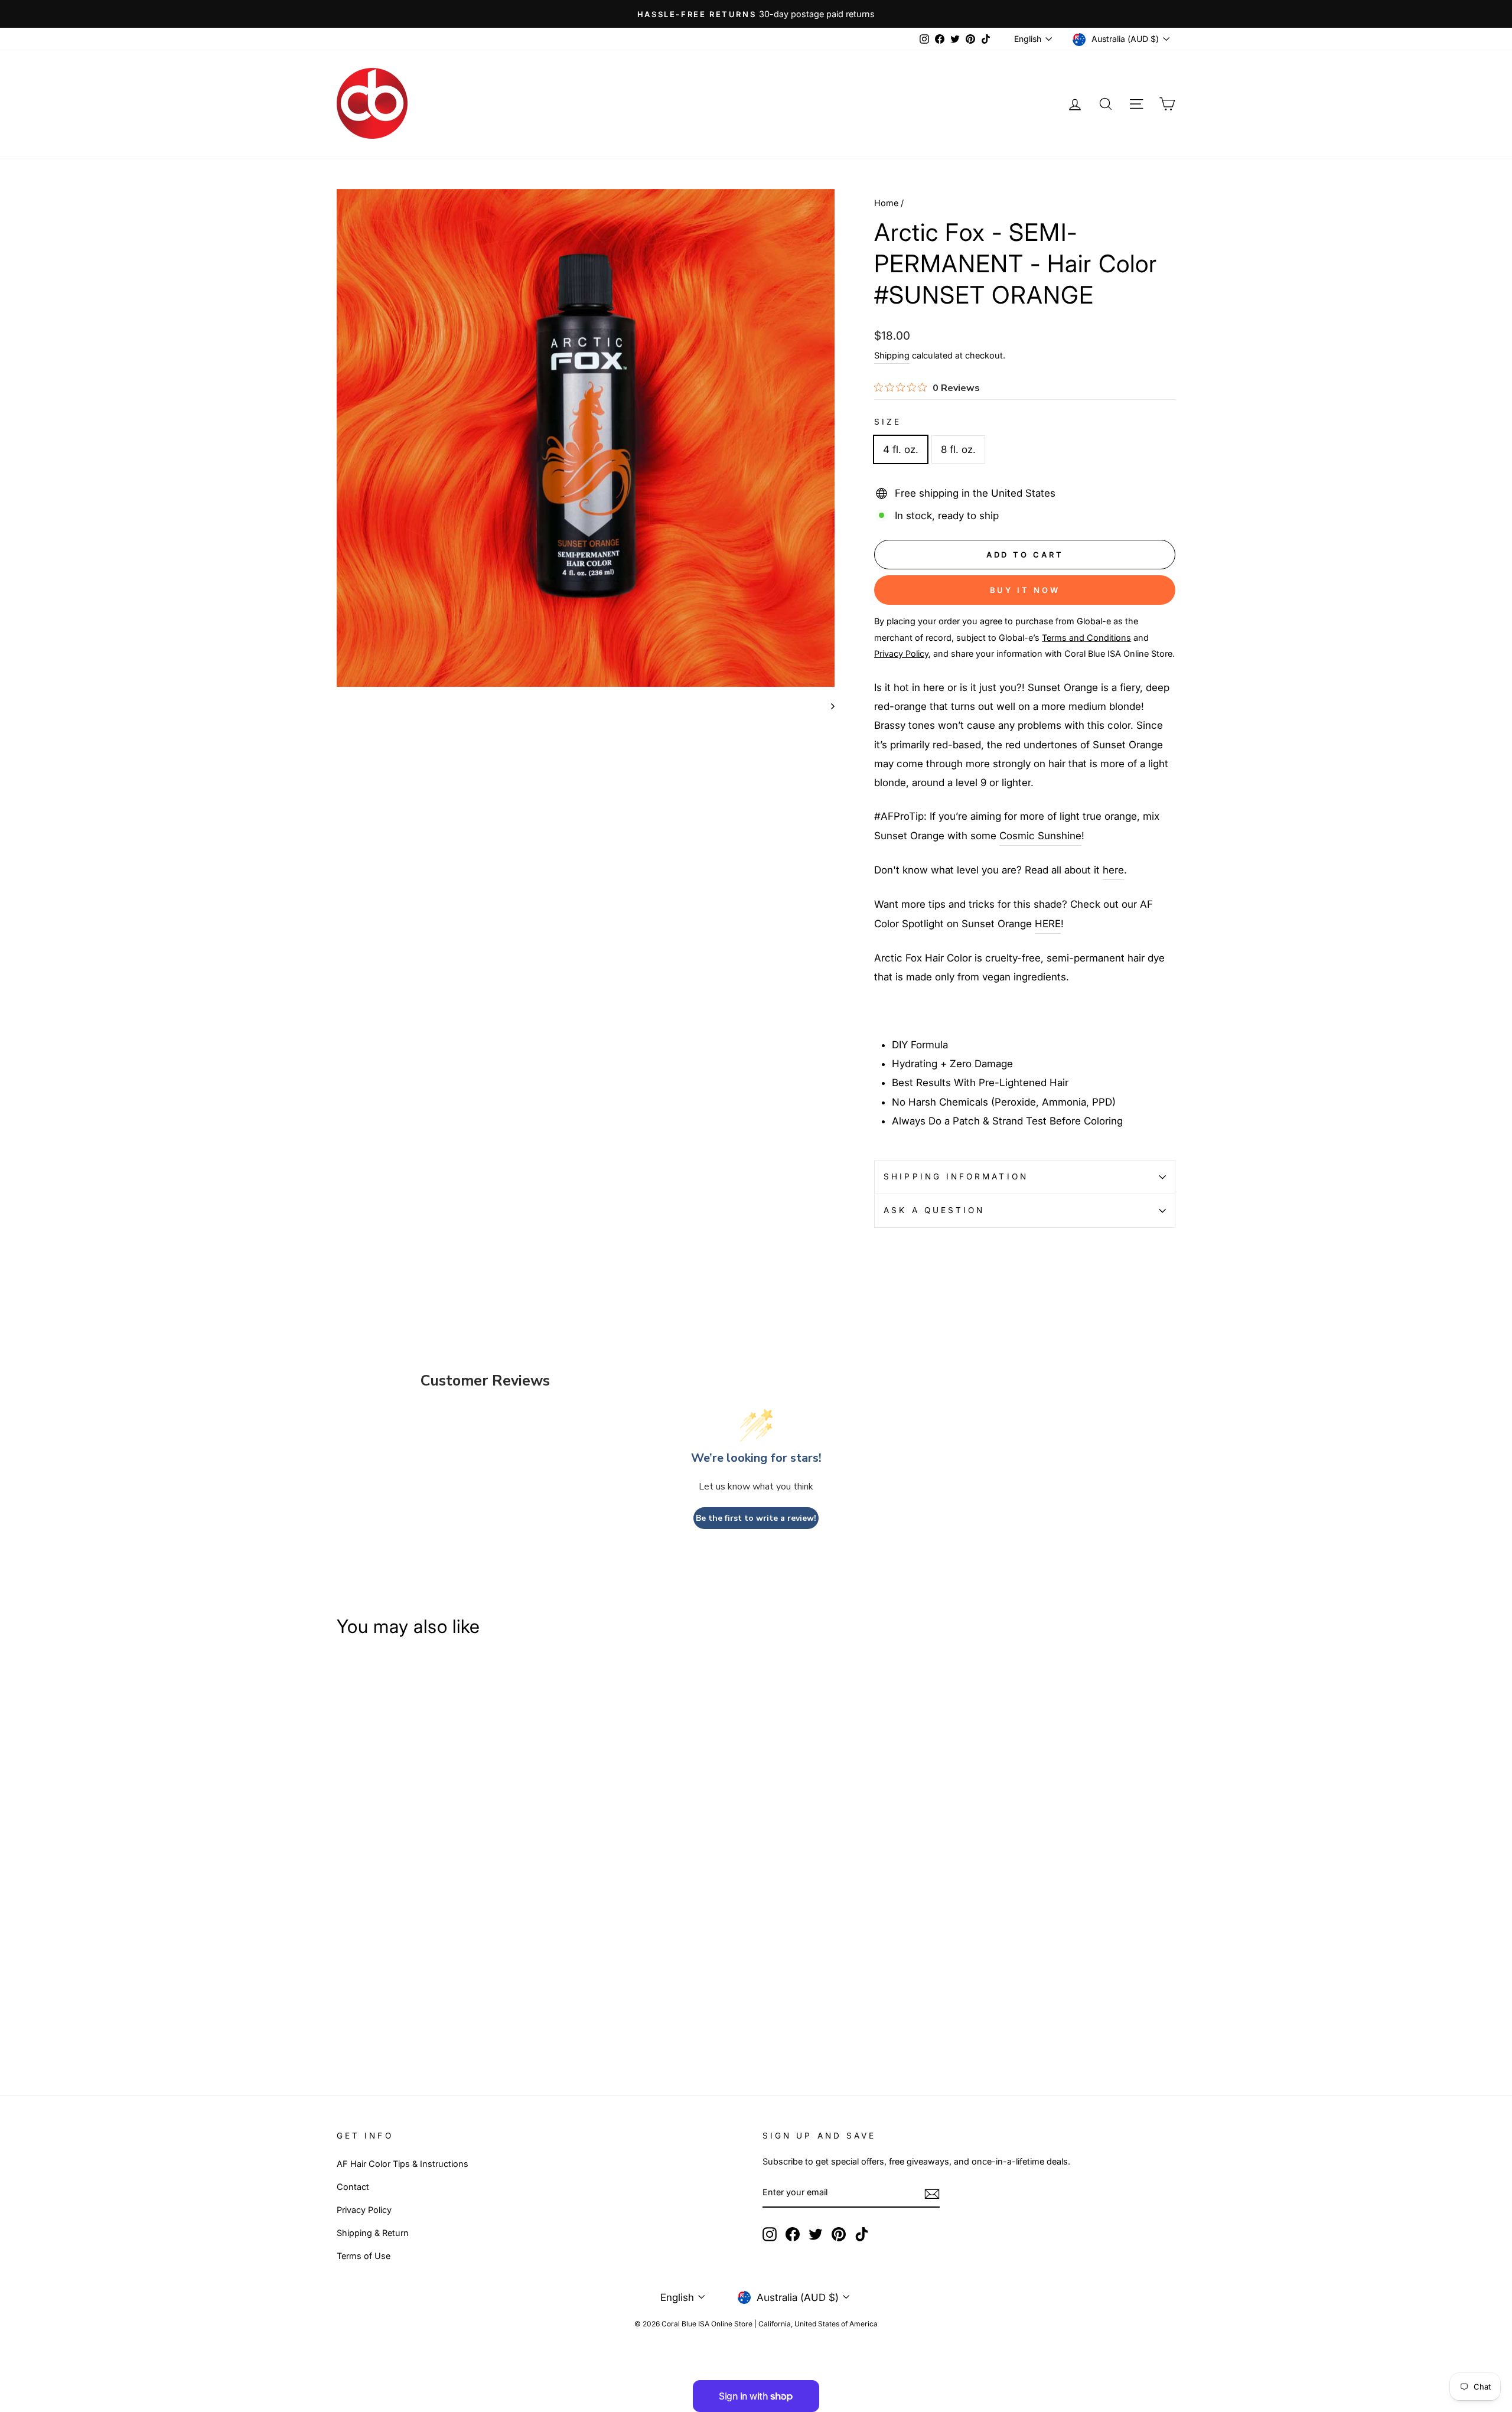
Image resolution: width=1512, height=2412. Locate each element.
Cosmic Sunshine (1040, 836)
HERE (1048, 924)
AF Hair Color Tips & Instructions (403, 2164)
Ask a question (934, 1210)
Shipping (892, 355)
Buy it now (1025, 590)
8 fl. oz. (958, 449)
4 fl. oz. (901, 449)
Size (888, 422)
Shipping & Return (373, 2233)
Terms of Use (364, 2256)
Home (886, 203)
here (1113, 870)
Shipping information (956, 1176)
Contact (353, 2187)
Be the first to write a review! (756, 1518)
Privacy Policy (364, 2210)
